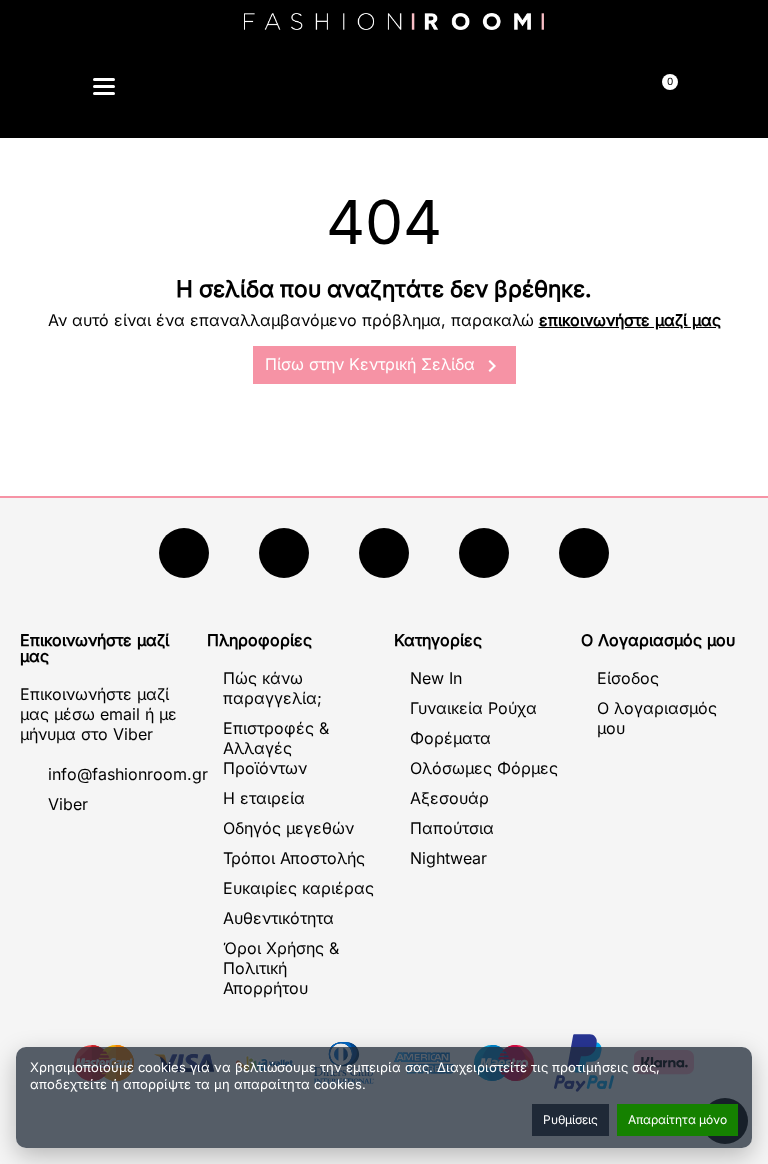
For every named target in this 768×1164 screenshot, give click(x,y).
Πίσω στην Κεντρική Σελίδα (384, 366)
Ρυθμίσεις (570, 1119)
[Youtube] (284, 553)
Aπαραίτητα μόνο (677, 1119)
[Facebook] (184, 553)
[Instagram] (384, 553)
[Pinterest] (584, 553)
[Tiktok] (484, 553)
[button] (290, 89)
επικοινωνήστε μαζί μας (630, 320)
